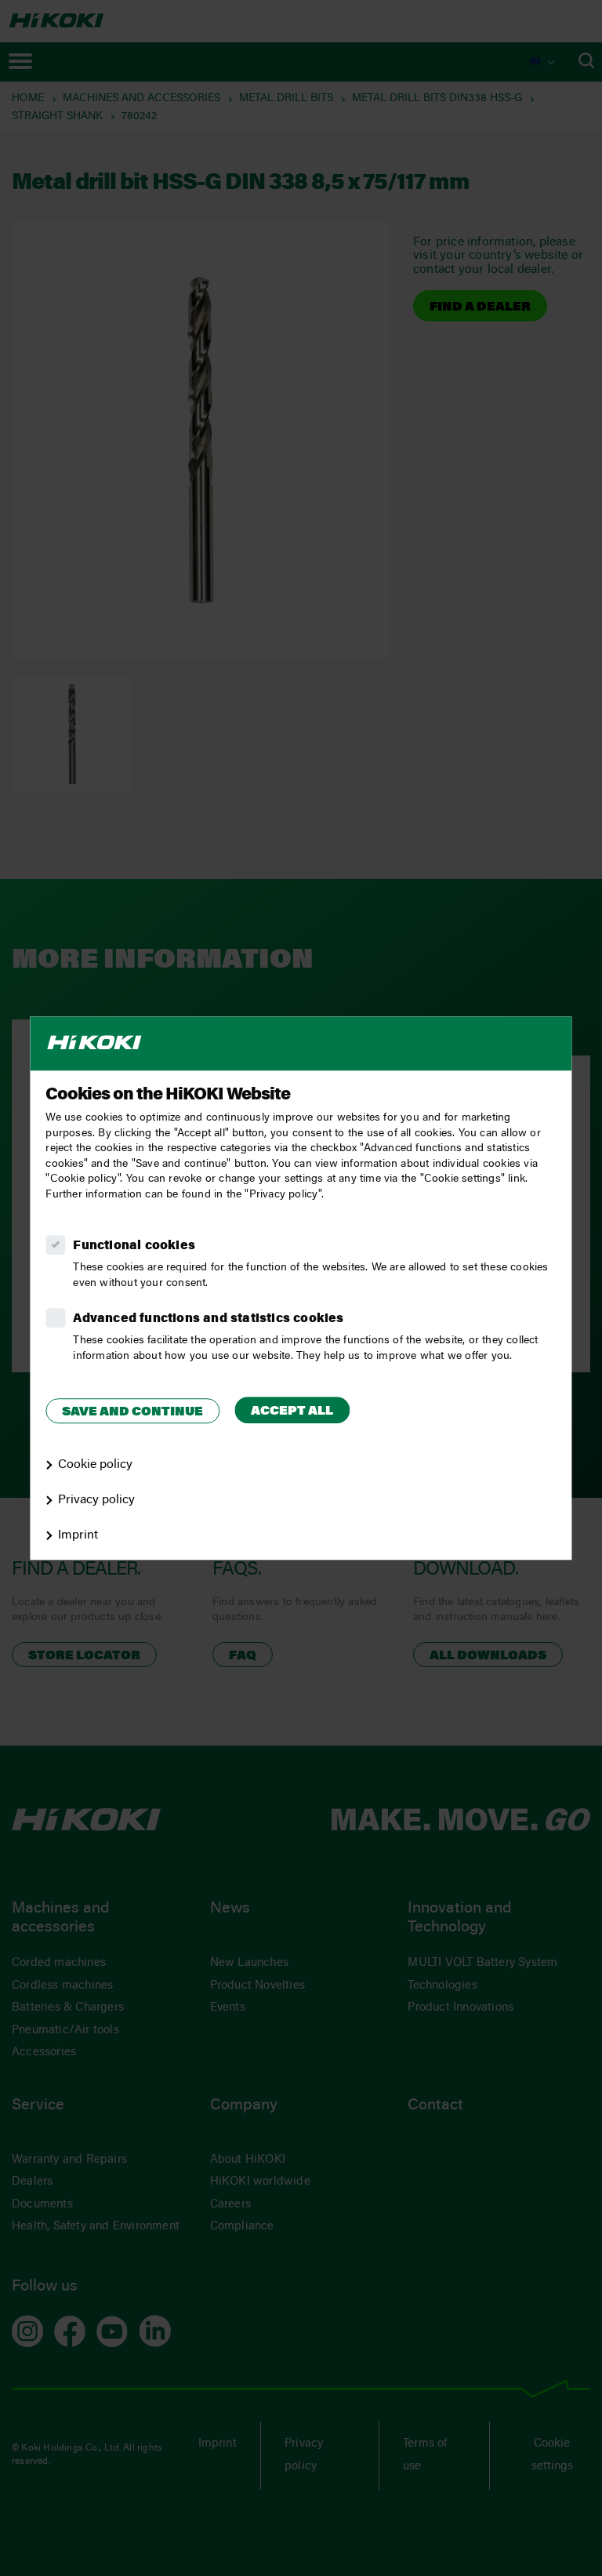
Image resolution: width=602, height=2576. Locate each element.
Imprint (78, 1535)
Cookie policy (95, 1465)
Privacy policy (96, 1500)
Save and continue (132, 1412)
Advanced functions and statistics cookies (208, 1319)
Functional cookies (134, 1246)
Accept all (292, 1412)
